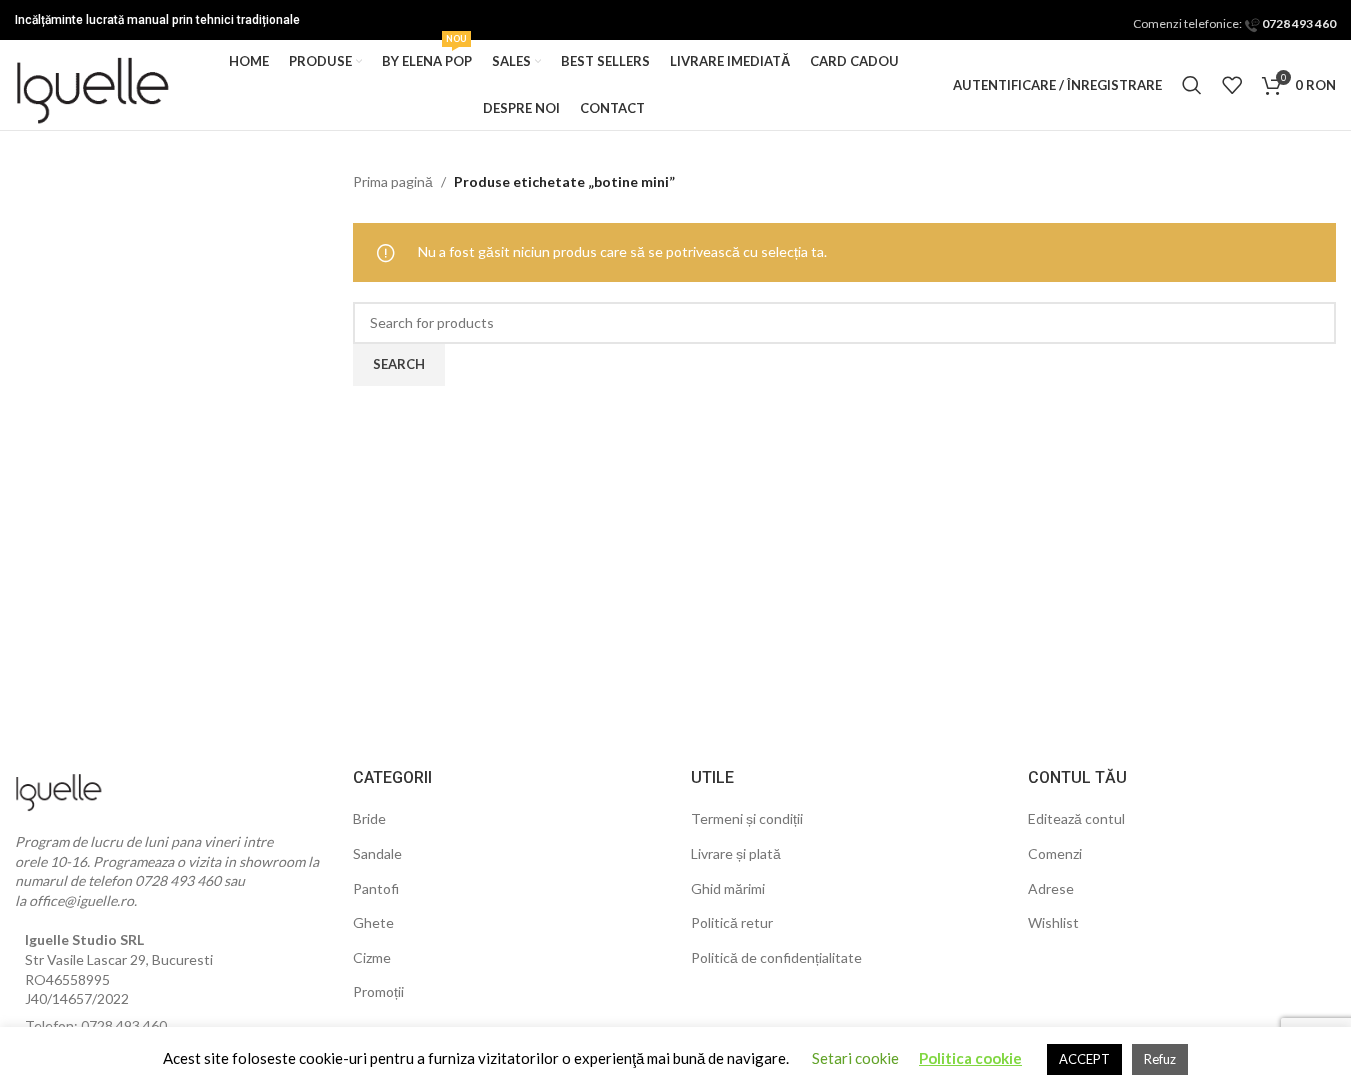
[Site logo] (95, 83)
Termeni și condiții (747, 818)
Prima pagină (393, 181)
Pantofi (376, 888)
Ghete (373, 922)
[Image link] (60, 787)
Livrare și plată (736, 853)
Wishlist (1053, 922)
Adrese (1051, 888)
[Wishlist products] (1232, 85)
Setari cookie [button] (855, 1058)
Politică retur (732, 922)
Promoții (378, 991)
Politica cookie (970, 1058)
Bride (369, 818)
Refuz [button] (1160, 1059)
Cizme (372, 957)
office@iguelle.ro (81, 900)
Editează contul (1076, 818)
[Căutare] (1192, 85)
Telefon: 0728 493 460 (96, 1025)
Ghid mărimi (728, 888)
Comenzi (1055, 853)
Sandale (377, 853)
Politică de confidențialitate (776, 957)
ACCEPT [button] (1084, 1059)
